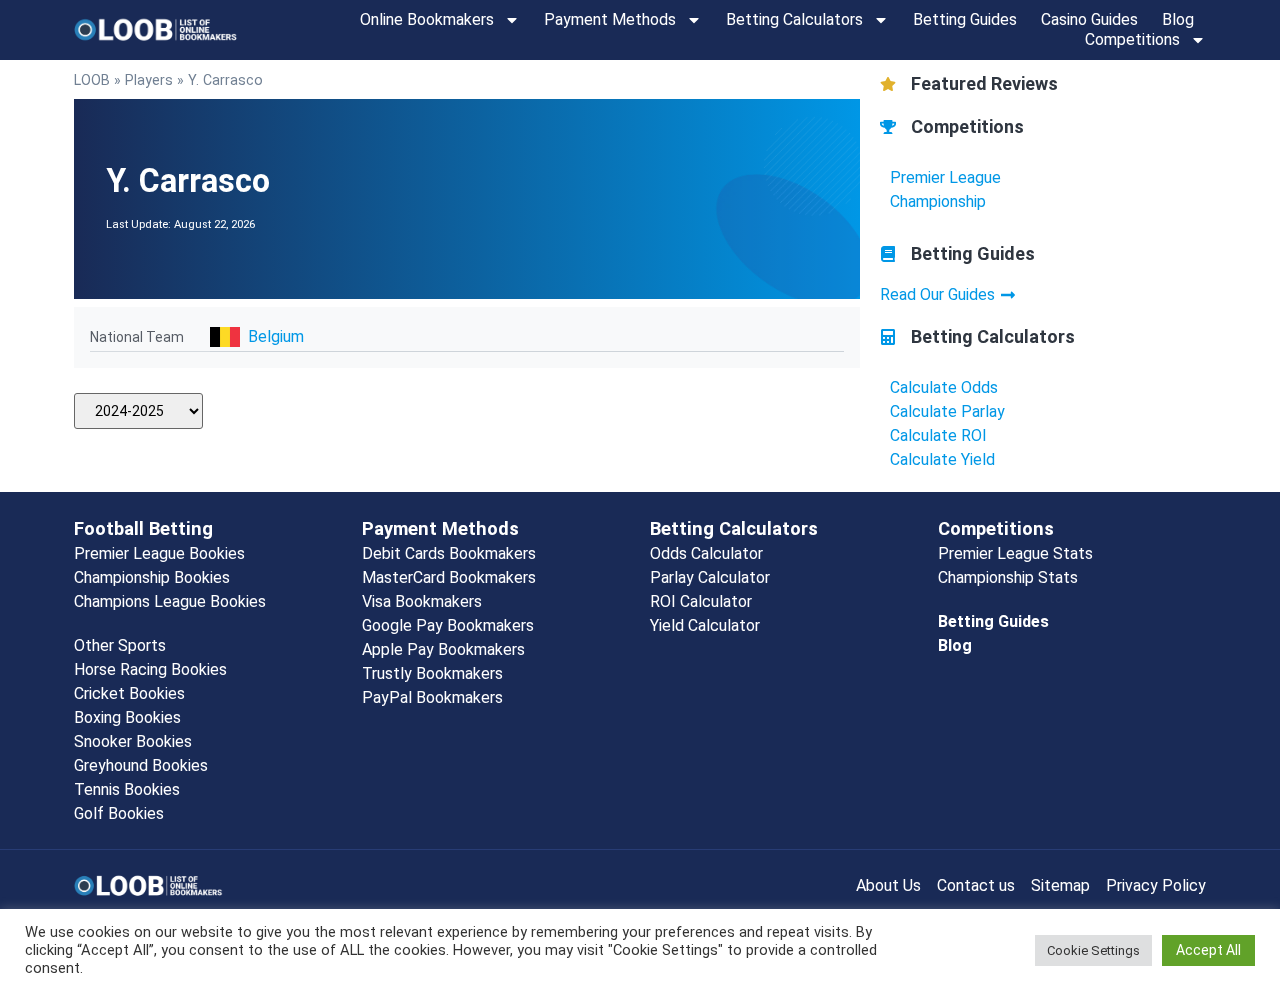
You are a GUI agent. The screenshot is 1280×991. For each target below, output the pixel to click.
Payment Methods (610, 19)
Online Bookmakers (427, 19)
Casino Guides (1089, 19)
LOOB (92, 80)
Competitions (1132, 39)
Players (149, 80)
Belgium (276, 336)
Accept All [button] (1208, 950)
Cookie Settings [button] (1093, 950)
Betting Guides (965, 19)
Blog (1178, 19)
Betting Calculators (794, 19)
